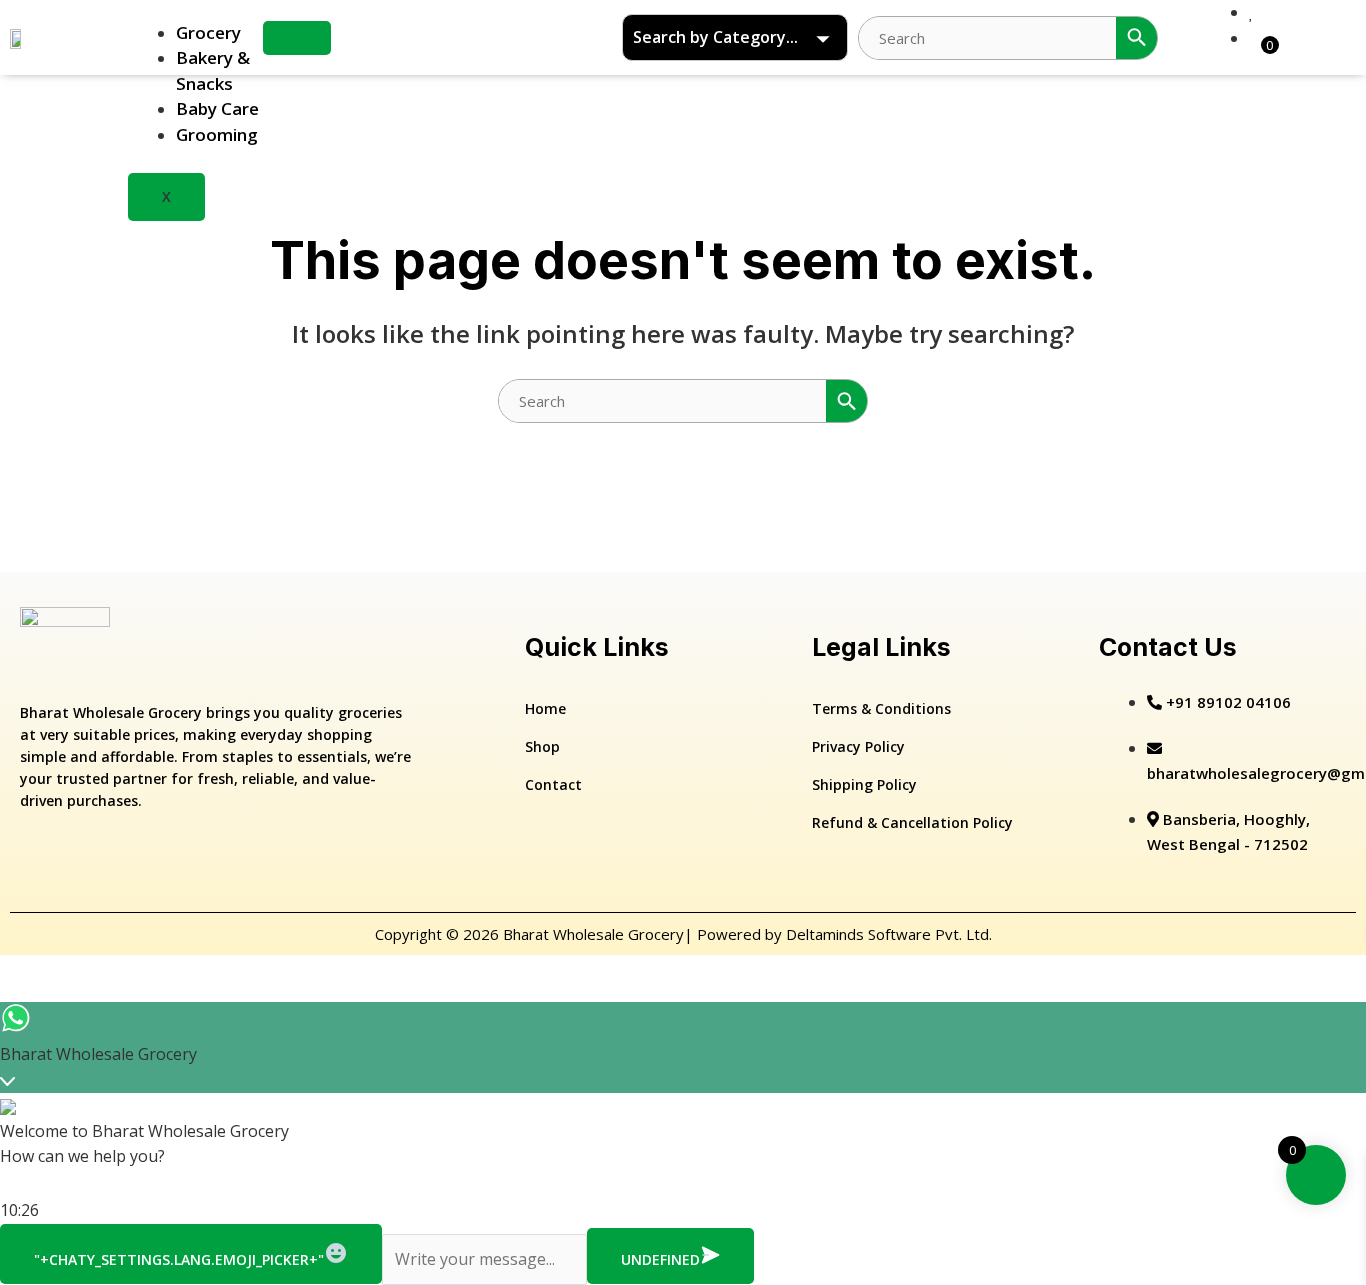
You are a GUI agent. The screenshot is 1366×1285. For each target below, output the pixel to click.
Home (545, 708)
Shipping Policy (864, 784)
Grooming (217, 134)
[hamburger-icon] (297, 38)
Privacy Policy (858, 746)
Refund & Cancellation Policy (912, 822)
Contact (553, 784)
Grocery (208, 32)
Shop (542, 746)
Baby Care (217, 108)
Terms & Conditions (881, 708)
